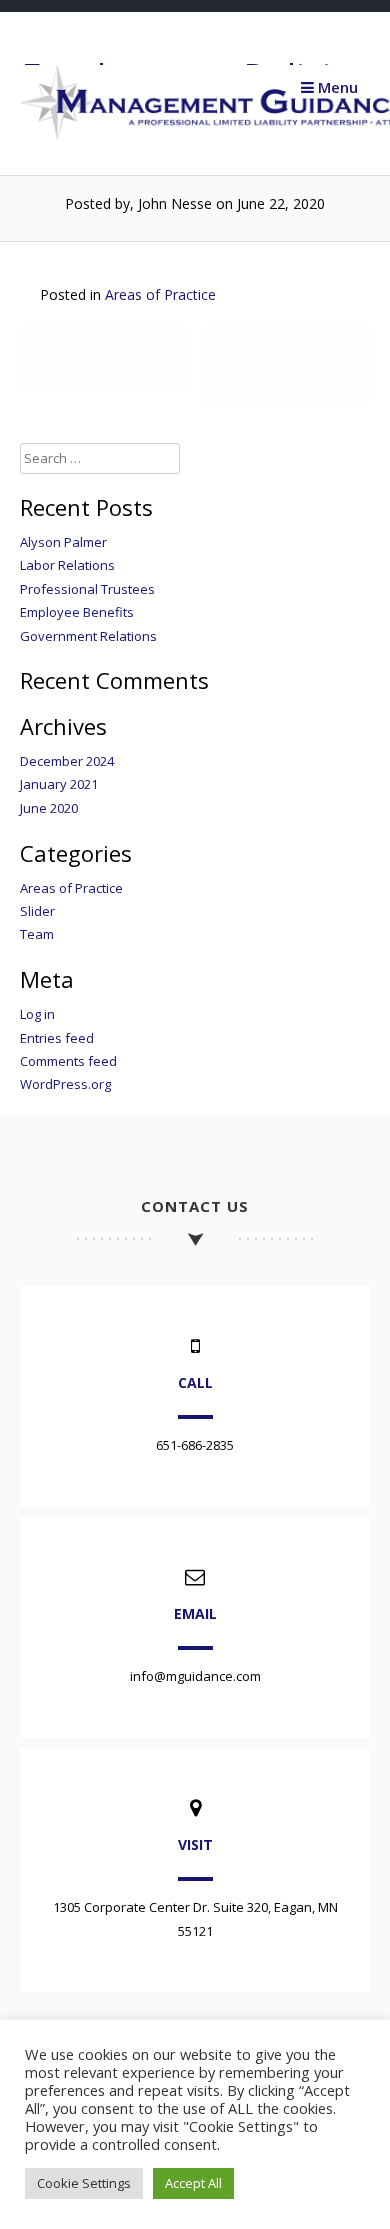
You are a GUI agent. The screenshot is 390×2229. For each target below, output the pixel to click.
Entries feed (57, 1038)
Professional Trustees (87, 589)
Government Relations (286, 363)
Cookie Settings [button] (84, 2183)
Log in (37, 1014)
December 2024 (67, 761)
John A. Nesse (104, 356)
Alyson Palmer (63, 542)
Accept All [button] (193, 2183)
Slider (37, 911)
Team (37, 934)
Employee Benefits (77, 612)
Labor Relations (67, 565)
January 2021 (59, 784)
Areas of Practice (160, 294)
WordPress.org (65, 1084)
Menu (336, 87)
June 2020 (49, 808)
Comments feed (68, 1061)
